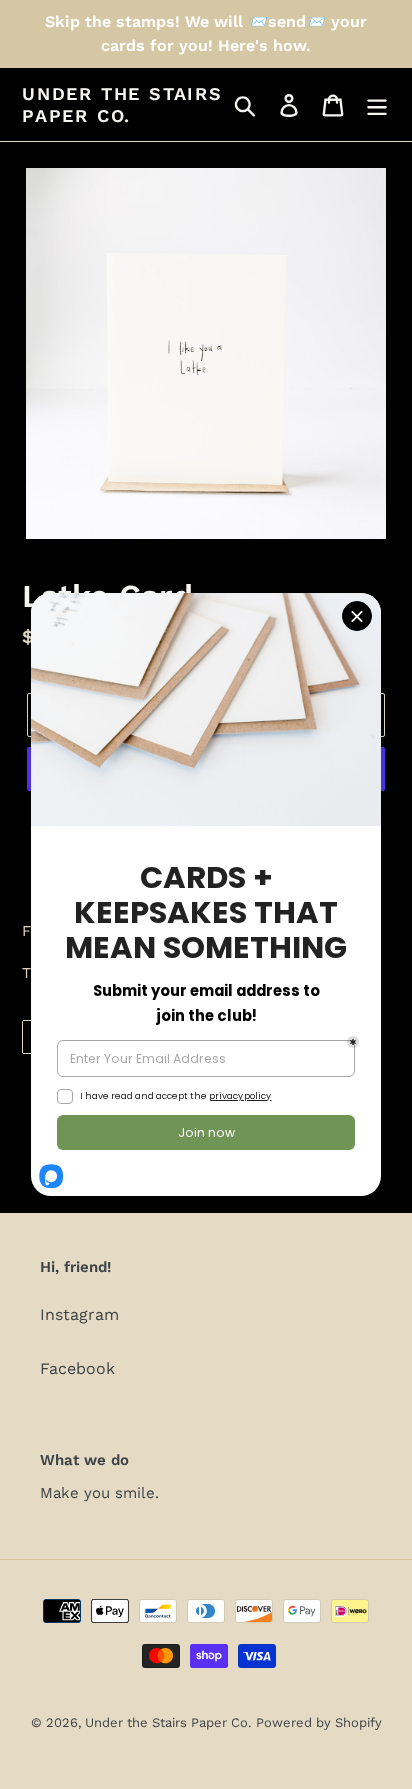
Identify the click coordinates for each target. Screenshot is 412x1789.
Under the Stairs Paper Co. (122, 104)
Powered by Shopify (319, 1722)
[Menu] (377, 104)
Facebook (77, 1368)
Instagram (79, 1314)
